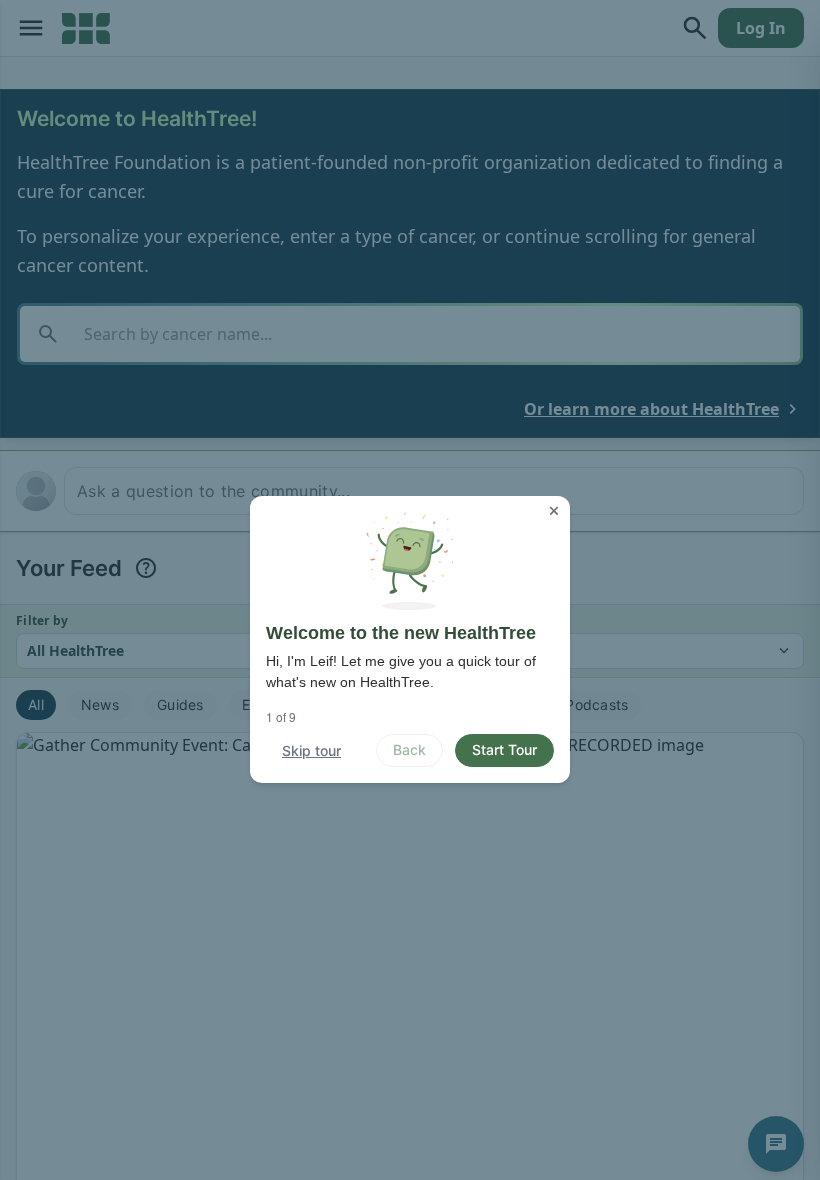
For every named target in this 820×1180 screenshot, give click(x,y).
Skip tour (311, 750)
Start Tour (504, 749)
